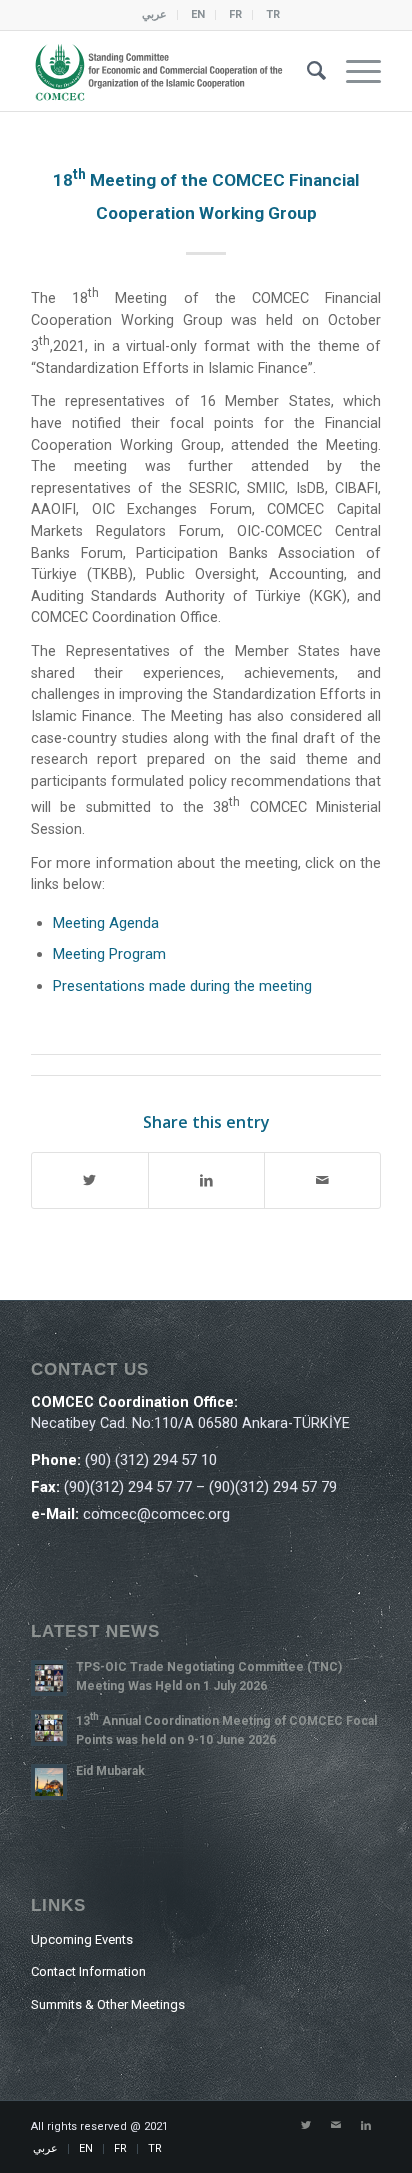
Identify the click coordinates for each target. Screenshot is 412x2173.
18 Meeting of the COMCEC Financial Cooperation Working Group (206, 196)
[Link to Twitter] (306, 2126)
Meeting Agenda (106, 923)
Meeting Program (109, 954)
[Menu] (353, 71)
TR (273, 14)
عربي (154, 14)
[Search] (306, 71)
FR (235, 14)
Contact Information (88, 1971)
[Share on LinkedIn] (206, 1180)
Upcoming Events (82, 1939)
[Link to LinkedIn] (366, 2126)
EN (198, 14)
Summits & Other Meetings (108, 2004)
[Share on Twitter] (90, 1180)
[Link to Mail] (336, 2126)
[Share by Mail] (322, 1180)
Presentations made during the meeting (182, 986)
